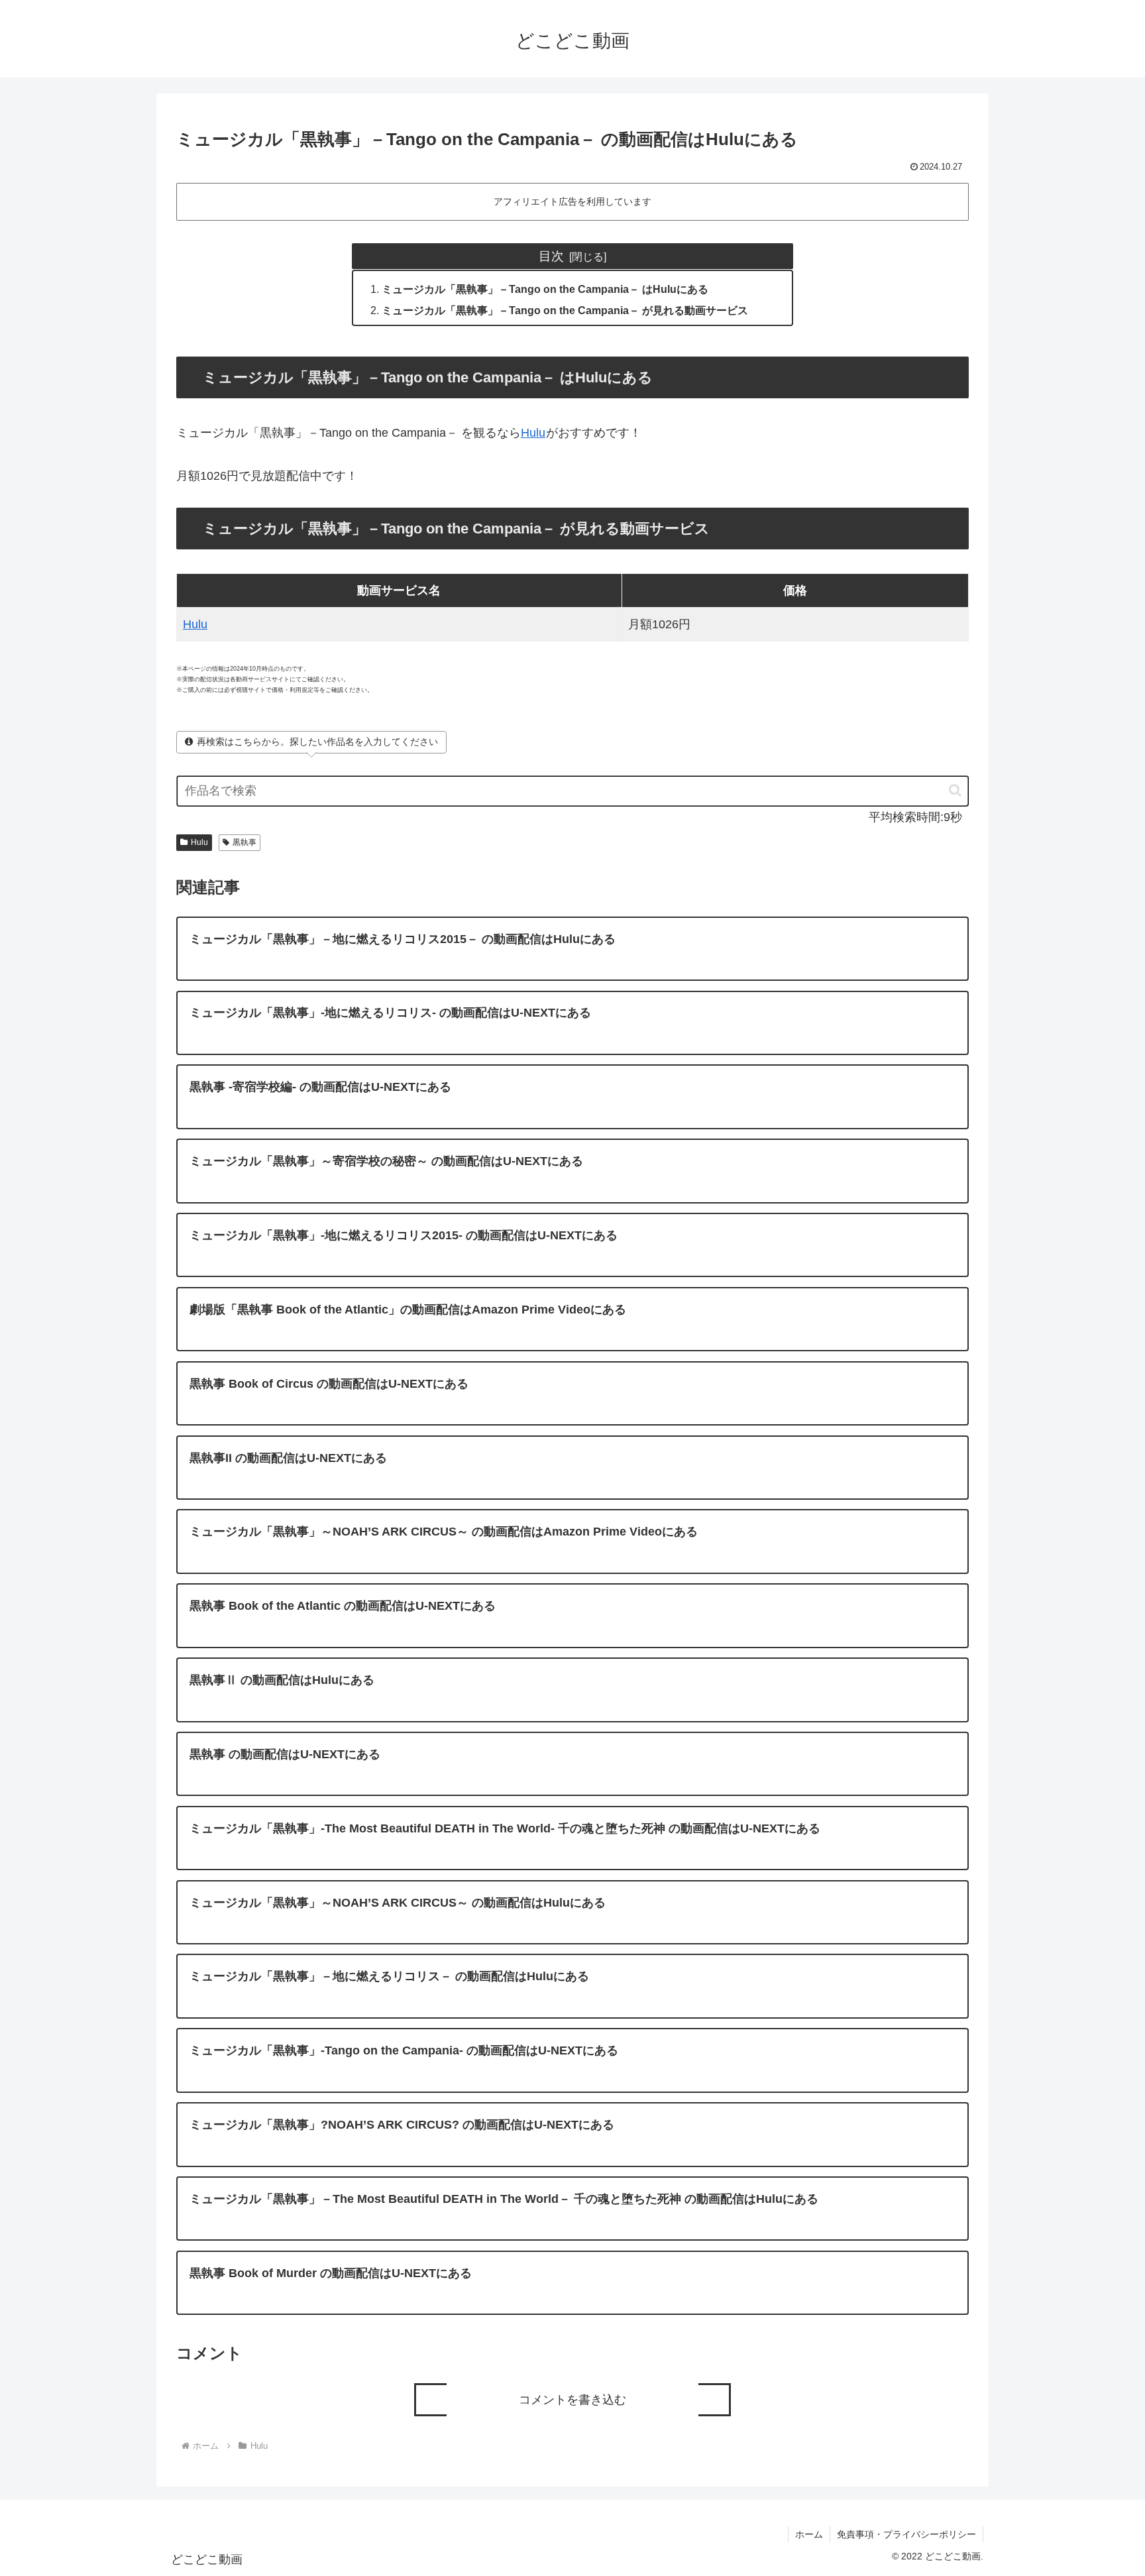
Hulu (533, 433)
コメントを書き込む (572, 2400)
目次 (551, 256)
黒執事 (245, 842)
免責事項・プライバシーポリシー (906, 2534)
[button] (949, 790)
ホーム (809, 2534)
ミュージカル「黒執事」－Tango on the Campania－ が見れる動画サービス (565, 310)
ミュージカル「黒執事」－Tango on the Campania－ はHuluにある (545, 289)
